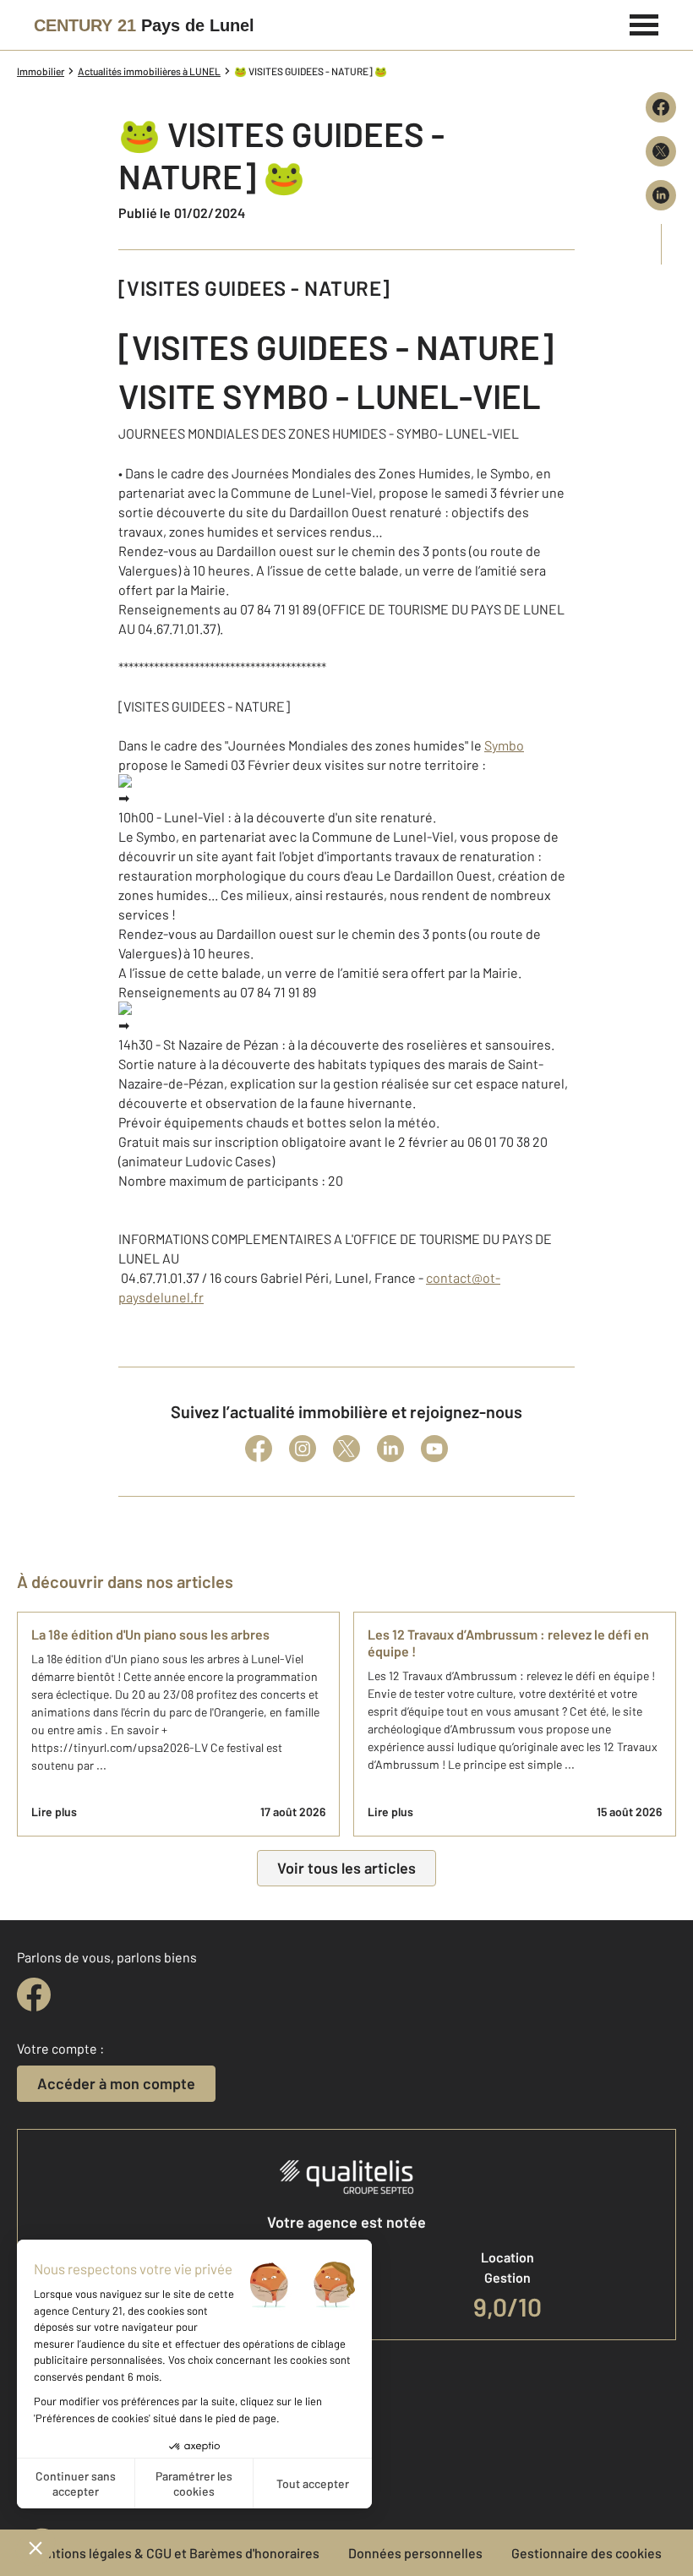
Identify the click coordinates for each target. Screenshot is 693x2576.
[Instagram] (303, 1449)
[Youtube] (434, 1449)
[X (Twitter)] (346, 1449)
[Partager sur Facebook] (661, 107)
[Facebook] (259, 1449)
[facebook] (34, 1995)
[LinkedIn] (390, 1449)
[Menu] (644, 23)
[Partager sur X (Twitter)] (661, 151)
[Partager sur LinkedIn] (661, 195)
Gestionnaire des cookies (587, 2553)
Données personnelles (415, 2553)
